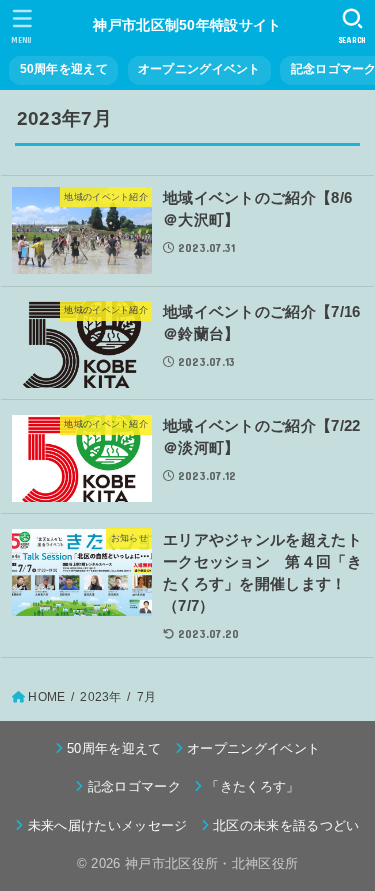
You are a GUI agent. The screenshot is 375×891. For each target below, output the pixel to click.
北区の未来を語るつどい (286, 825)
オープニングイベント (199, 69)
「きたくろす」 (252, 786)
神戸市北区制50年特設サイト (187, 25)
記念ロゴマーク (134, 786)
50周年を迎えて (64, 69)
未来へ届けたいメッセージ (107, 825)
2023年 (100, 697)
